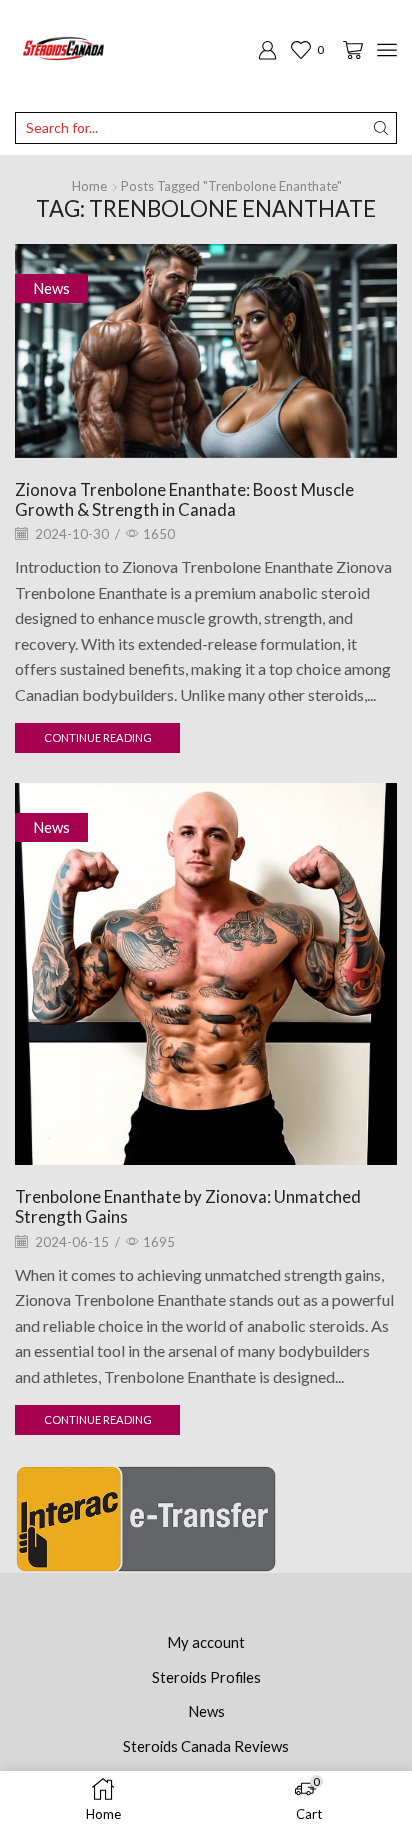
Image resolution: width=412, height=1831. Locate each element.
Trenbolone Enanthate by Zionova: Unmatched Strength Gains (188, 1206)
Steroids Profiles (206, 1677)
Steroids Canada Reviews (206, 1746)
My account (206, 1642)
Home (89, 186)
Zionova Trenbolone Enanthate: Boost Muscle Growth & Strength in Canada (184, 499)
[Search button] (381, 128)
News (51, 288)
